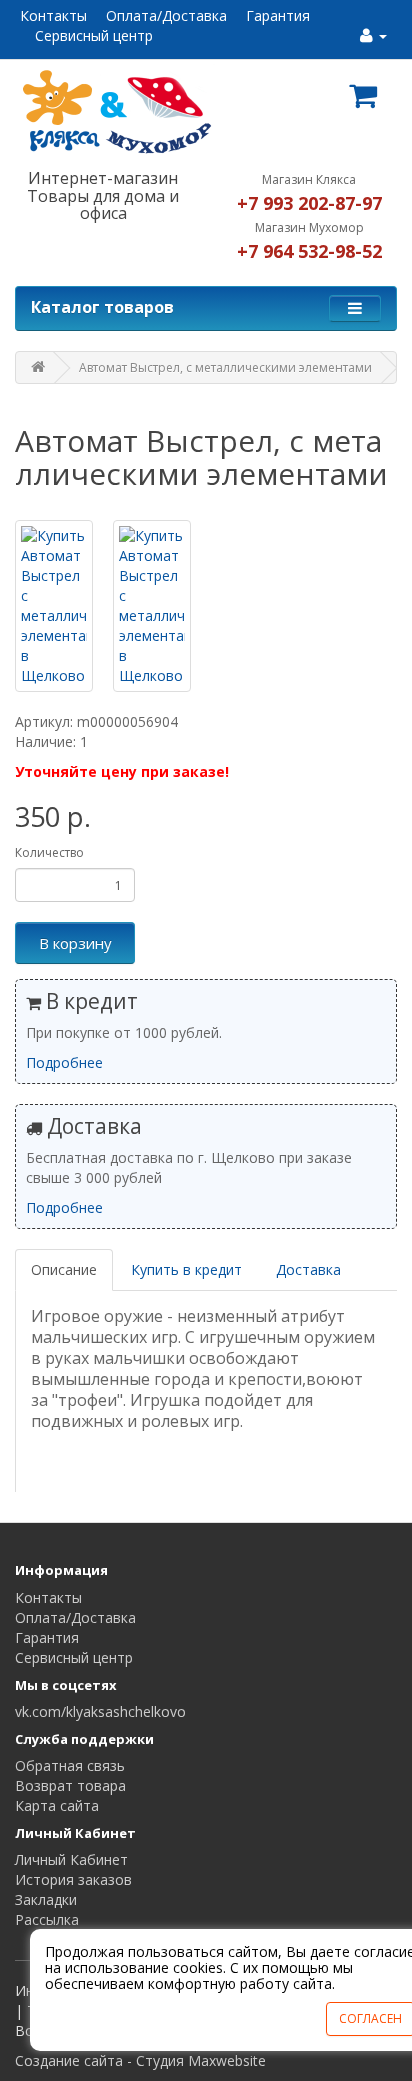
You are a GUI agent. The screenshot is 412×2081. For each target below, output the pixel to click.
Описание (64, 1269)
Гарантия (278, 15)
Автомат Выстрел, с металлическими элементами (225, 367)
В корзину (75, 943)
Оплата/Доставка (166, 15)
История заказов (73, 1879)
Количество (49, 852)
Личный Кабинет (71, 1859)
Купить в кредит (186, 1269)
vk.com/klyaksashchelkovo (100, 1711)
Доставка (308, 1269)
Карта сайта (57, 1805)
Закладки (46, 1899)
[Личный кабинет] (373, 35)
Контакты (53, 15)
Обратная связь (70, 1765)
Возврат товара (70, 1785)
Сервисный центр (94, 35)
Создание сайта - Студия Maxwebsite (140, 2060)
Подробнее (64, 1062)
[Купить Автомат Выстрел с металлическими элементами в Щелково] (54, 606)
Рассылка (47, 1919)
